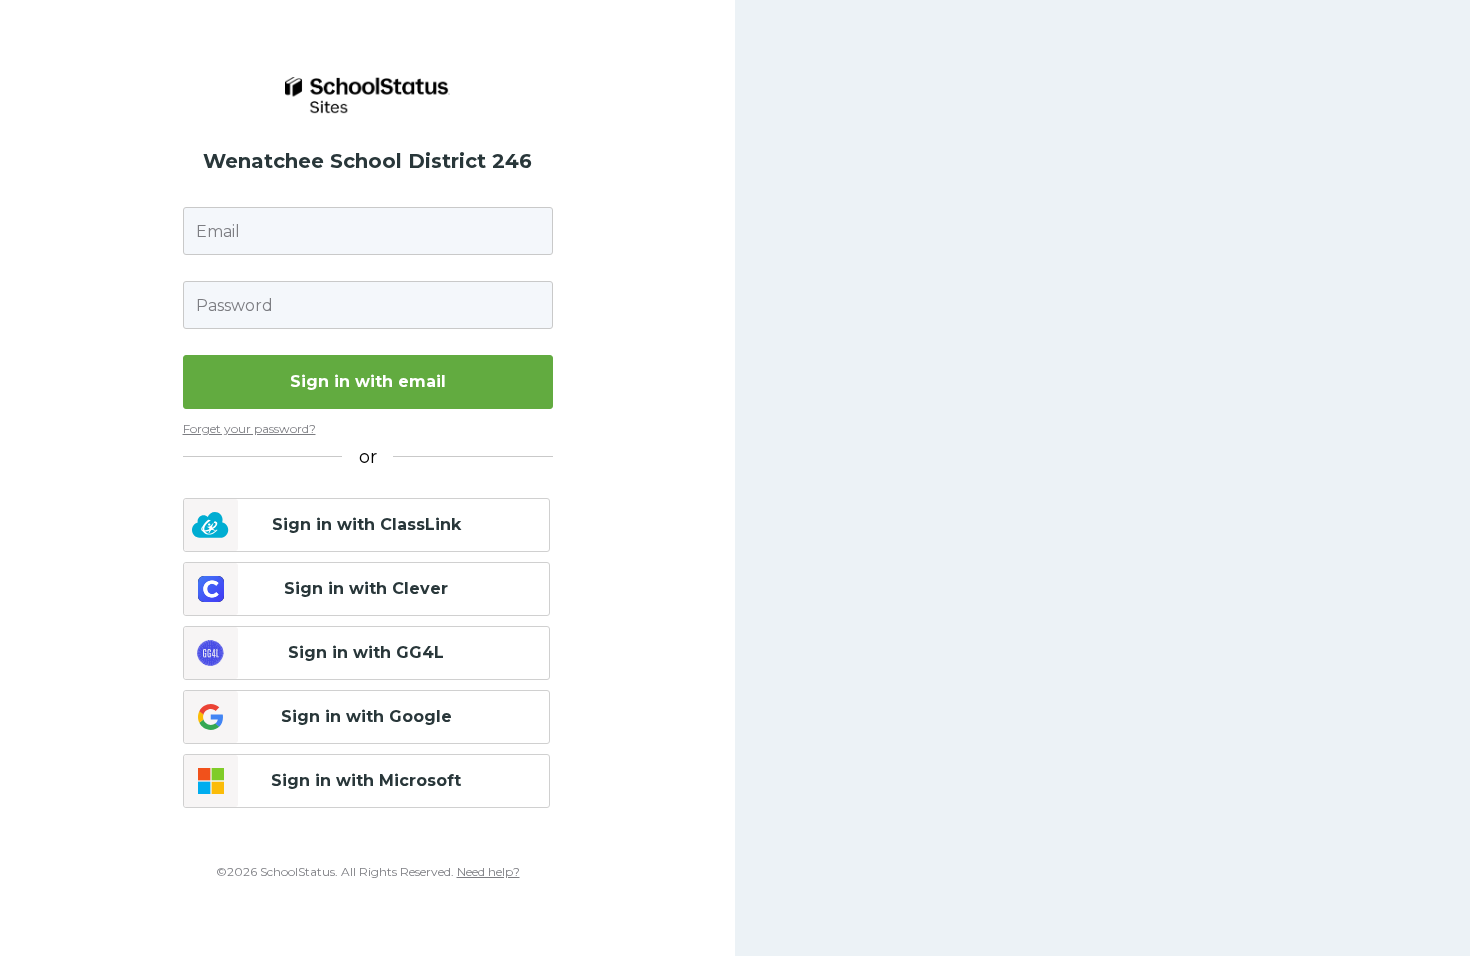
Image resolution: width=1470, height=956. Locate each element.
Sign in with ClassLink (366, 524)
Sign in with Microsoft (366, 780)
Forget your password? (249, 428)
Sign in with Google (366, 716)
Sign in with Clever (366, 588)
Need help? (488, 871)
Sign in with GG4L (366, 652)
